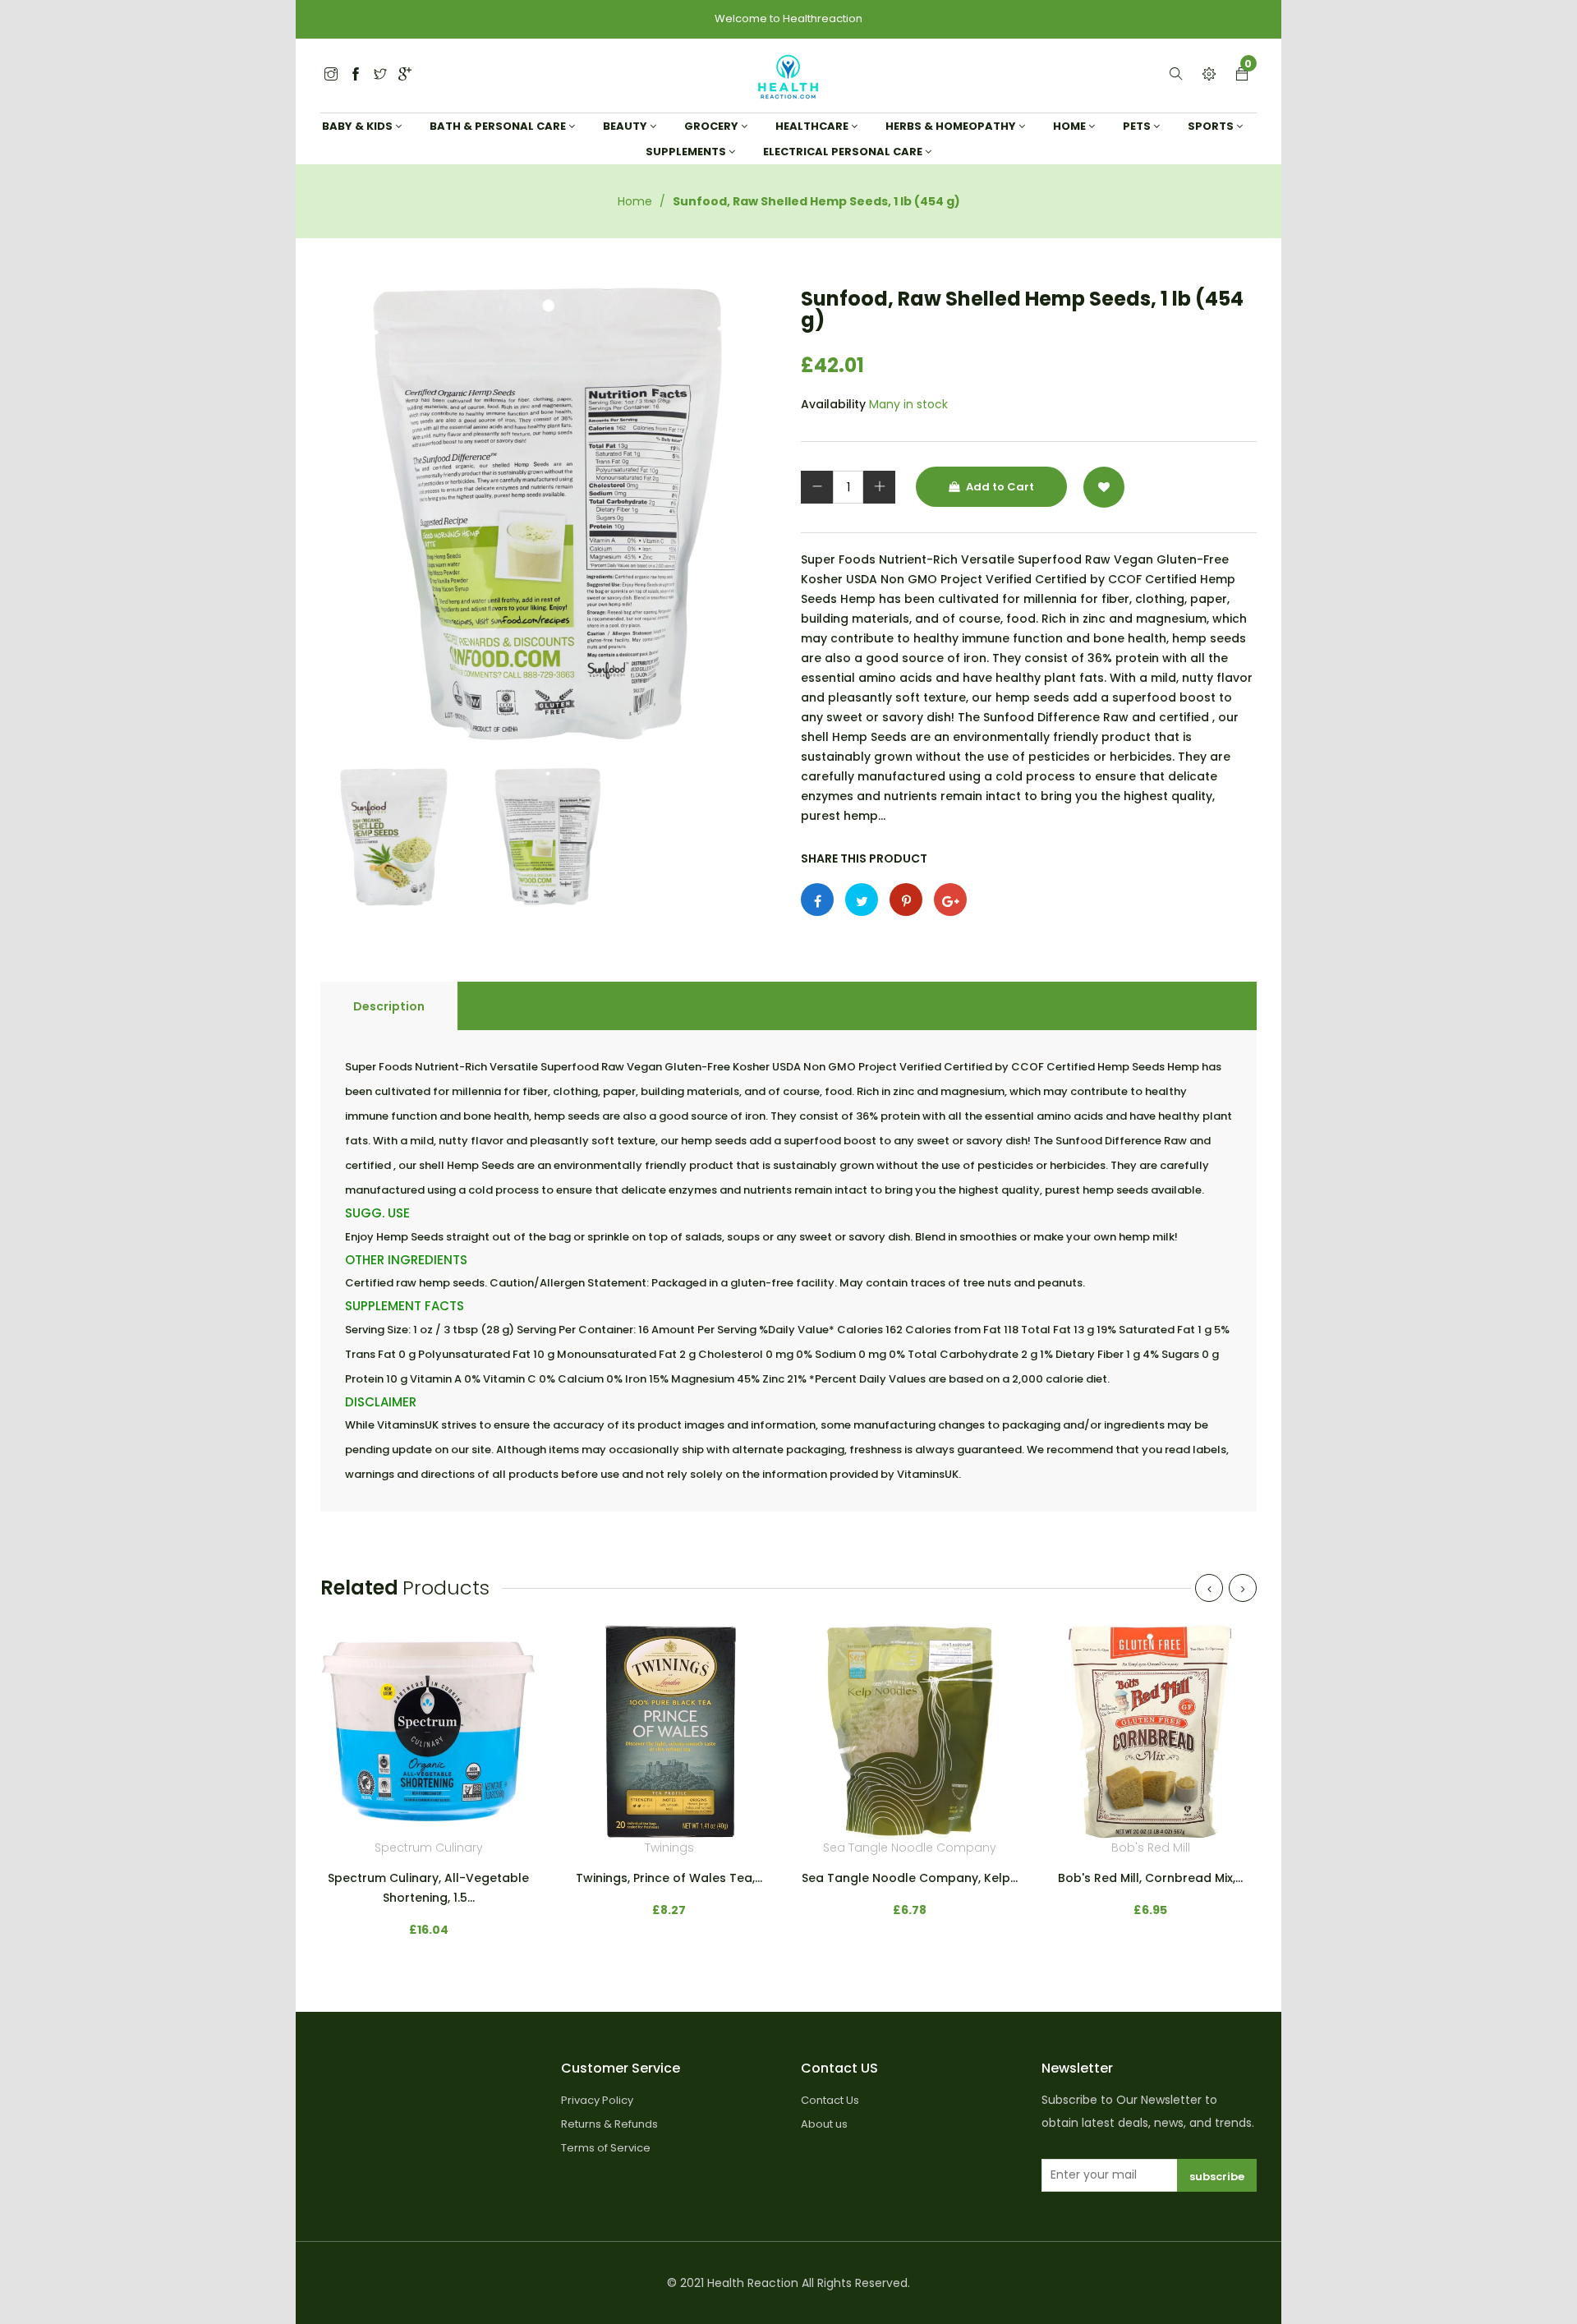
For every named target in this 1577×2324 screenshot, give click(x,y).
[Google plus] (950, 900)
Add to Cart (999, 487)
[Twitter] (331, 75)
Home (635, 201)
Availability (833, 404)
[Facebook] (356, 75)
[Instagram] (380, 75)
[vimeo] (906, 900)
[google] (405, 75)
